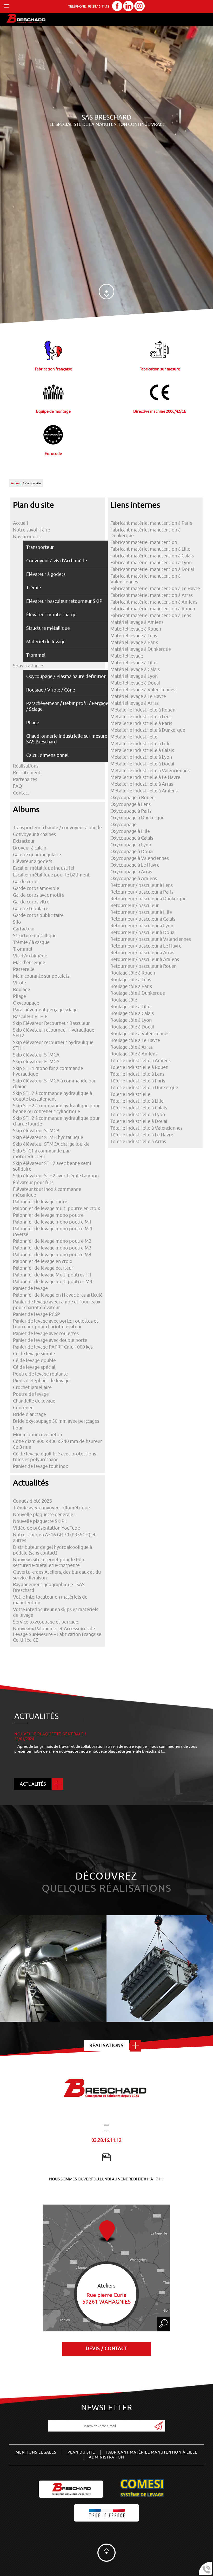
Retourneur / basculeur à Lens (142, 885)
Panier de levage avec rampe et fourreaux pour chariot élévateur (57, 1305)
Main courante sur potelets (41, 976)
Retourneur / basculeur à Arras (142, 953)
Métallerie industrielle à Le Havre (145, 777)
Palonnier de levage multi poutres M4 (53, 1282)
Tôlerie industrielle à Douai (139, 1121)
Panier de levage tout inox (41, 1466)
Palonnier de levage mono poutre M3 (52, 1248)
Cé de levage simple (34, 1354)
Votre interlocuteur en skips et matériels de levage (56, 1612)
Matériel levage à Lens (134, 636)
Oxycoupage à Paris (131, 811)
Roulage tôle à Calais (132, 1013)
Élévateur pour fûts (33, 1183)
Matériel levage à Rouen (136, 629)
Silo (17, 922)
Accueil (16, 483)
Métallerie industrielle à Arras (142, 784)
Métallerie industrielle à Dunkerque (148, 730)
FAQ (18, 786)
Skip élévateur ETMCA (36, 1062)
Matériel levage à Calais (135, 669)
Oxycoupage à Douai (132, 852)
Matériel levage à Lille (133, 663)
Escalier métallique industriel (44, 868)
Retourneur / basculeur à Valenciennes (151, 939)
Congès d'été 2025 (32, 1501)
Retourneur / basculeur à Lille (141, 912)
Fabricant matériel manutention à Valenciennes (145, 579)
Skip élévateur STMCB (36, 1131)
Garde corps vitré (31, 902)
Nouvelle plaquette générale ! (44, 1515)
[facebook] (117, 7)
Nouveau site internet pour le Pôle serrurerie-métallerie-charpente (49, 1563)
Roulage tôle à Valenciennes (140, 1034)
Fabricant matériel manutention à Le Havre (155, 589)
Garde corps (26, 882)
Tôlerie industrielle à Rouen (139, 1067)
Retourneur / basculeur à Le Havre (146, 946)
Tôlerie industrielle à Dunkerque (144, 1088)
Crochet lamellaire (32, 1387)
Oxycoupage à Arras (131, 872)
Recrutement (27, 773)
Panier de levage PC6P (36, 1314)
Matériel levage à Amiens (137, 622)
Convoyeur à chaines (34, 834)
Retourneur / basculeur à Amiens (145, 959)
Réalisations (26, 766)
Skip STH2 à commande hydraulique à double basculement (52, 1096)
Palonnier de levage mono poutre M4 (52, 1255)
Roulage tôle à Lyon (131, 1020)
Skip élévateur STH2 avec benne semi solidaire (52, 1166)
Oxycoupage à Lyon (131, 845)
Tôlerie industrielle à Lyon (138, 1115)
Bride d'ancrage (29, 1414)
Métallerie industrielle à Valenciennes (150, 771)
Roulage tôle (124, 1000)
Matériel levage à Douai (135, 683)
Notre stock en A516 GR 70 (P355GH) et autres (54, 1538)
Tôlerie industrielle (130, 1094)
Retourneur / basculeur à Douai (143, 933)
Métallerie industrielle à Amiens (144, 791)
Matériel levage (127, 656)
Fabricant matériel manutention (144, 542)
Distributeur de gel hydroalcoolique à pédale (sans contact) (52, 1550)
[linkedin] (128, 7)
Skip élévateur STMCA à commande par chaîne (54, 1084)
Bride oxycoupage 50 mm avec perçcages (56, 1421)
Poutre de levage (31, 1394)
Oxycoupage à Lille (130, 831)
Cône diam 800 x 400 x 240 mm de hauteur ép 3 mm (58, 1444)
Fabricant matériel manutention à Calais (152, 556)
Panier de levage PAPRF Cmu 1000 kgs (53, 1347)
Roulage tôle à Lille (130, 1007)
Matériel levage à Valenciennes (143, 690)
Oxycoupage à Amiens (134, 879)
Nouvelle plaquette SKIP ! (40, 1521)
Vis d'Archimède (30, 956)
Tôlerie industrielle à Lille (137, 1101)
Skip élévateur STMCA (36, 1055)
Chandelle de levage (34, 1401)
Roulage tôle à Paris (131, 986)
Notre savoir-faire (32, 530)
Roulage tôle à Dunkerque (138, 993)
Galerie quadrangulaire (37, 855)
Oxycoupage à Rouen (132, 798)
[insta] (139, 7)
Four (18, 1428)
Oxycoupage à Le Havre (135, 865)
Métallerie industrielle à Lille (141, 744)
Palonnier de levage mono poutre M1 (52, 1222)
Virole (19, 983)
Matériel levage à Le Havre (138, 696)
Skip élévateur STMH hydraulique (48, 1137)
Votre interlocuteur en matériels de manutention (50, 1600)
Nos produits (27, 537)
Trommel (23, 949)
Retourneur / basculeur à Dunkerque (148, 899)
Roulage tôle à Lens (131, 980)
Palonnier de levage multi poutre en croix (56, 1208)
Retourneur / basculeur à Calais (143, 919)
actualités (33, 1784)
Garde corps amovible (36, 888)
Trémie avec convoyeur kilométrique (51, 1508)
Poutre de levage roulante (40, 1374)
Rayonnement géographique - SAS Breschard (49, 1587)
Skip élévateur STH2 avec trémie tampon (56, 1176)
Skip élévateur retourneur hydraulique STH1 (53, 1045)
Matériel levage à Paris (134, 643)
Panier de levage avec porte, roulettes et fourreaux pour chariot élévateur (56, 1324)
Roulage (22, 990)
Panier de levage (30, 1288)
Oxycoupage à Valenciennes (140, 858)
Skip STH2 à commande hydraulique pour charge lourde (56, 1121)
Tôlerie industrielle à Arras (138, 1142)
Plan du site (81, 2452)
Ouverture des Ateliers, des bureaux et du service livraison (57, 1575)
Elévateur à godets (33, 861)
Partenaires (25, 779)
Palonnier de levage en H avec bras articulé (58, 1295)
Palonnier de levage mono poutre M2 (52, 1241)
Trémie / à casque (31, 942)
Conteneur (24, 1408)
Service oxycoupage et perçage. (46, 1622)
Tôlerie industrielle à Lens (137, 1074)
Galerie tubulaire (31, 909)
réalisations (106, 2046)
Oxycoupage (26, 1003)
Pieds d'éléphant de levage (41, 1381)
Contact (21, 793)
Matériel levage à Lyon (134, 676)
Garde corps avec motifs (38, 895)
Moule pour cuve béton (38, 1435)
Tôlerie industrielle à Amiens (141, 1061)
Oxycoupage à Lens (131, 804)
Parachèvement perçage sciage (45, 1010)
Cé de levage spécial (34, 1367)
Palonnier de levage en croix (43, 1261)
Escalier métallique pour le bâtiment (51, 875)
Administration (106, 2457)
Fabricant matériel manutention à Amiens (154, 602)
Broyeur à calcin (30, 848)
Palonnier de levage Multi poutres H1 (52, 1275)
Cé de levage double (34, 1360)
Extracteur (24, 841)
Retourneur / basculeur (135, 906)
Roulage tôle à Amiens (134, 1054)
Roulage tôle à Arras (132, 1047)
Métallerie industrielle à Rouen (143, 710)
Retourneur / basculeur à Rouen (144, 966)
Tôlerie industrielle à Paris (138, 1081)
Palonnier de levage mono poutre (48, 1215)
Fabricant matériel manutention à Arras (152, 595)
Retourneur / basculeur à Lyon (142, 926)
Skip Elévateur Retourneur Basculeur (51, 1023)
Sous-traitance (28, 666)
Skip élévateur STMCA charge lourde (51, 1144)
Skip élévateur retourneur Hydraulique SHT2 (54, 1033)
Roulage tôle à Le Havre (135, 1040)
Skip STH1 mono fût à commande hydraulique (48, 1071)
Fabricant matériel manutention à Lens (151, 616)
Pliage (19, 996)
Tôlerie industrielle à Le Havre (142, 1135)
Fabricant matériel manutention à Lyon (151, 563)
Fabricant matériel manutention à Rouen (153, 609)
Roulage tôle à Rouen (133, 973)
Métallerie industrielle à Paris (141, 723)
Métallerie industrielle (134, 737)
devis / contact (106, 2349)
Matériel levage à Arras (135, 703)
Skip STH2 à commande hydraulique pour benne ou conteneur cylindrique (56, 1109)
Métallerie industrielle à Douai (142, 764)
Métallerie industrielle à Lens (141, 717)
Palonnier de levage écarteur (43, 1268)
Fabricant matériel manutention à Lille (150, 549)
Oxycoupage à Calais (132, 838)
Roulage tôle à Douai (132, 1027)
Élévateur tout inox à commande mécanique (47, 1192)
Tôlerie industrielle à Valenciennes (147, 1128)
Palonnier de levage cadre (40, 1202)
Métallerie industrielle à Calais (142, 750)
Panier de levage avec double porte (50, 1340)
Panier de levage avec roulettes (46, 1334)
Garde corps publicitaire (38, 915)
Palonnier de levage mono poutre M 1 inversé (53, 1232)
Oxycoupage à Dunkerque (137, 818)
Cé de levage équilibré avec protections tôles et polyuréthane (55, 1457)
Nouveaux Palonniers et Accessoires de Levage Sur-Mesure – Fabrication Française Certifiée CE (57, 1634)
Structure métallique (35, 936)
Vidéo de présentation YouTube (46, 1528)
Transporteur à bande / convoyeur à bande (57, 828)
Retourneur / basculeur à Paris (142, 892)
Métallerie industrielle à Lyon (141, 757)
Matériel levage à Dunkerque (141, 649)
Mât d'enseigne (29, 963)
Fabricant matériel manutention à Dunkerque (145, 533)
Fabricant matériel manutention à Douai (152, 569)
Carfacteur (24, 929)
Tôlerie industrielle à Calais (139, 1108)
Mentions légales (36, 2452)
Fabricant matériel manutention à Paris (151, 523)
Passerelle (24, 969)
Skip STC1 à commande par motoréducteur (41, 1154)
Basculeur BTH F (30, 1017)
